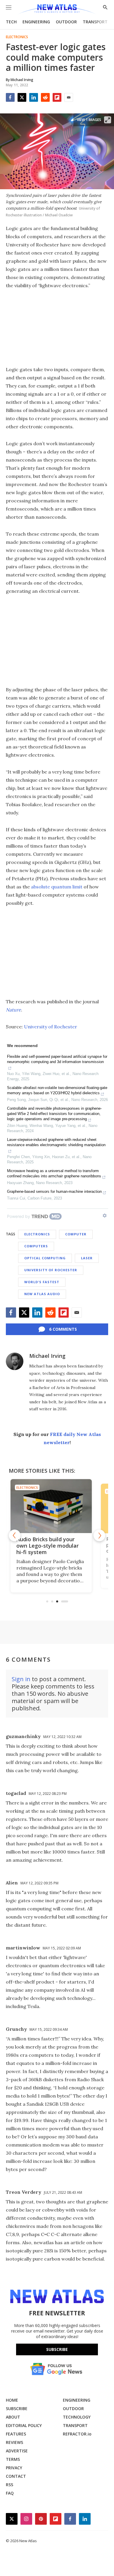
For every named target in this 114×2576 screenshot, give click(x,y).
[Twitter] (22, 97)
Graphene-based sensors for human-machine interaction (54, 1191)
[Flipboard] (57, 97)
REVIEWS (14, 2442)
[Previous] (15, 1535)
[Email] (69, 97)
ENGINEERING (36, 22)
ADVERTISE (17, 2451)
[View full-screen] (108, 120)
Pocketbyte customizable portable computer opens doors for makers (55, 1546)
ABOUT (13, 2417)
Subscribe (57, 2349)
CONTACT (16, 2476)
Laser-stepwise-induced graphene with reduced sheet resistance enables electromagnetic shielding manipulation (56, 1142)
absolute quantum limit (57, 887)
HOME (12, 2400)
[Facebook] (10, 97)
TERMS (13, 2459)
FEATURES (16, 2434)
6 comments (63, 1329)
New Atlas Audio (42, 1294)
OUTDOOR (66, 22)
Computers (36, 1246)
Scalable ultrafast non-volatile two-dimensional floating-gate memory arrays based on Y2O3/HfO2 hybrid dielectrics (57, 1090)
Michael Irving (47, 1356)
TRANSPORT (95, 22)
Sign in (21, 1679)
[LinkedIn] (34, 97)
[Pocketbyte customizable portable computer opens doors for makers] (57, 1506)
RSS (9, 2485)
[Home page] (57, 9)
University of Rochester (51, 1027)
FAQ (10, 2493)
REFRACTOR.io (77, 2434)
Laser (87, 1258)
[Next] (99, 1535)
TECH (11, 22)
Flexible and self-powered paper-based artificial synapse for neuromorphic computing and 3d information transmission (57, 1059)
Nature (13, 1010)
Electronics (17, 37)
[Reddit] (45, 97)
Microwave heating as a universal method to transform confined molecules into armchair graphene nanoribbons (54, 1173)
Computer (76, 1234)
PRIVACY (14, 2468)
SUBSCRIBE (17, 2408)
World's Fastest (42, 1282)
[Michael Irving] (15, 1361)
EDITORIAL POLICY (24, 2425)
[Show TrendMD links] (105, 1216)
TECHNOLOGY (77, 2417)
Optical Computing (45, 1258)
